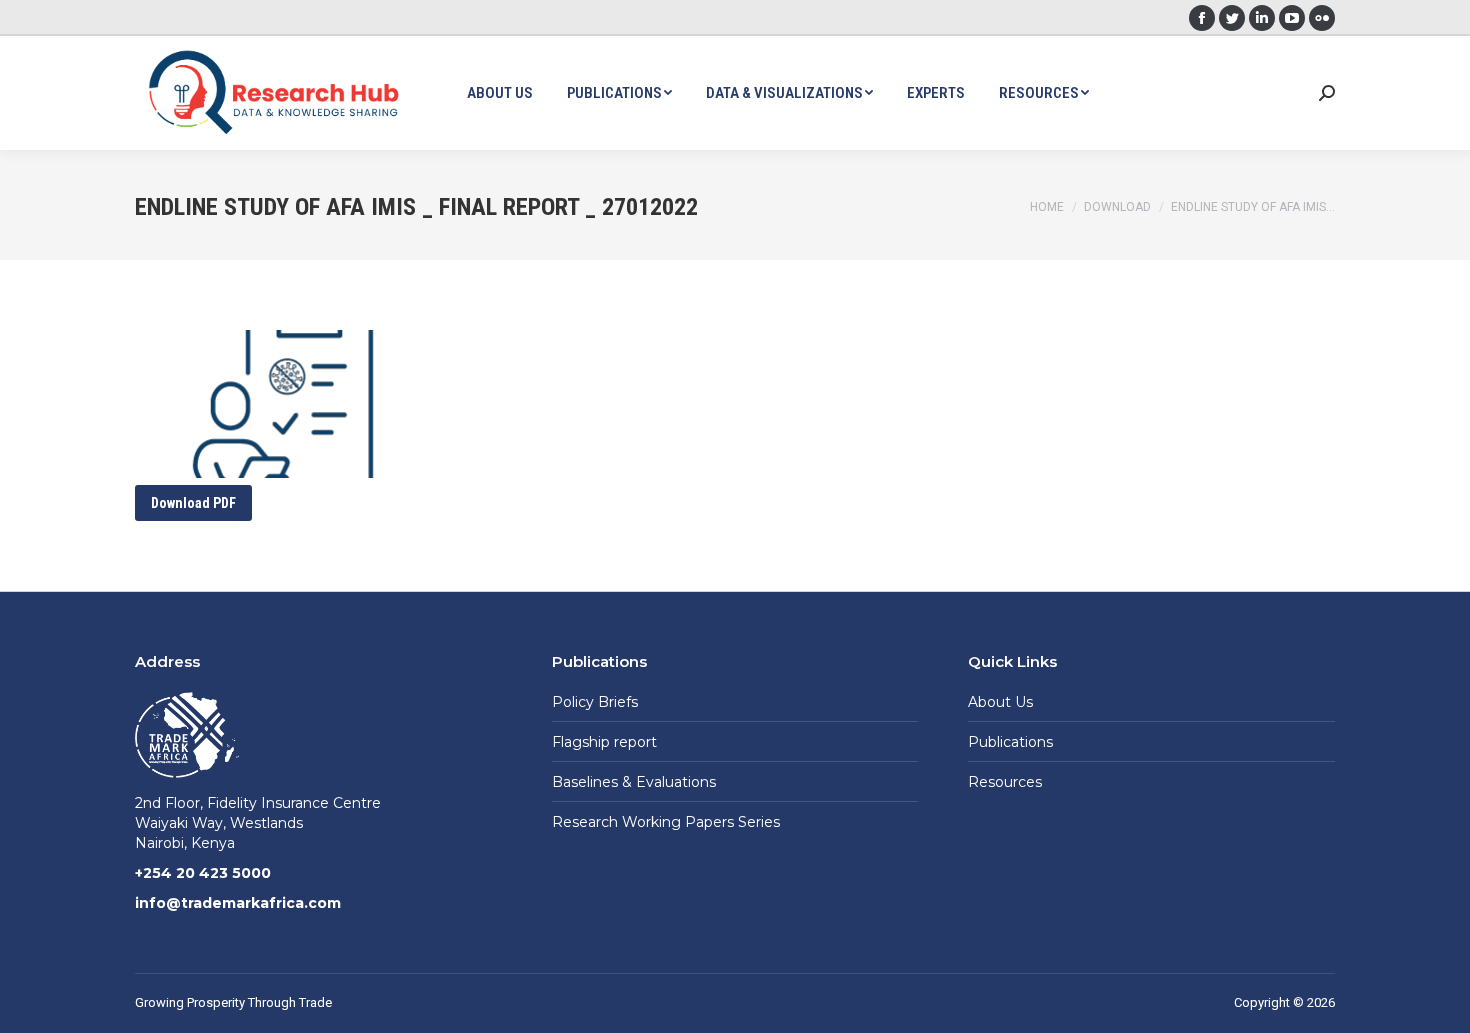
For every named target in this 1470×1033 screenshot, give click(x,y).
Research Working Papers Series (666, 822)
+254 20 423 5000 (203, 873)
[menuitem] (500, 93)
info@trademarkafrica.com (238, 903)
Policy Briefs (595, 702)
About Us (1000, 702)
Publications (1010, 742)
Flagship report (604, 742)
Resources (1005, 782)
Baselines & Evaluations (634, 782)
